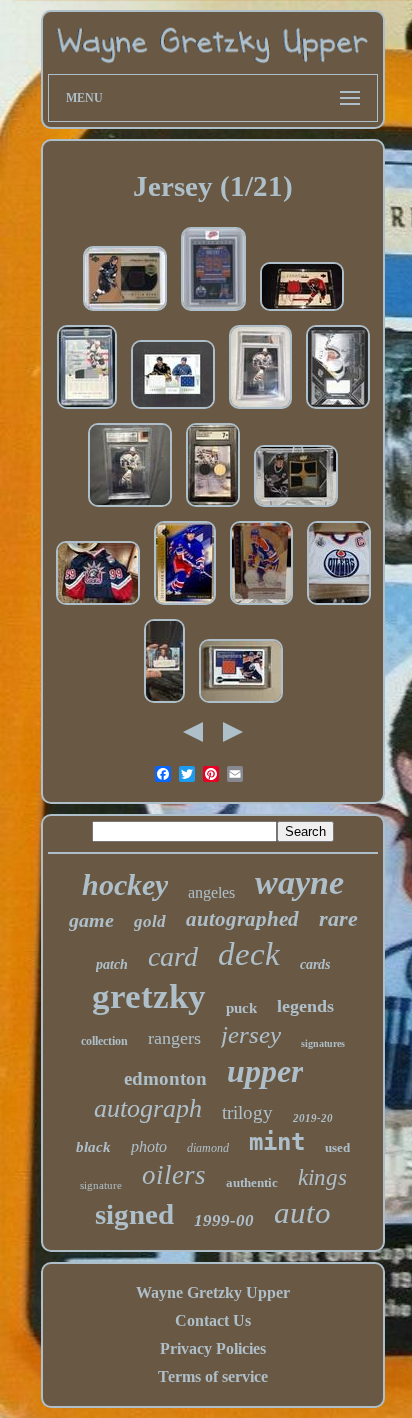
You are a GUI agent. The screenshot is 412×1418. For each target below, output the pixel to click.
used (337, 1147)
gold (150, 921)
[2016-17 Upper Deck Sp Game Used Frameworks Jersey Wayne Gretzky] (213, 310)
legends (305, 1006)
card (173, 956)
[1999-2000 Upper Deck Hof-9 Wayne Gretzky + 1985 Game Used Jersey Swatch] (130, 506)
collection (104, 1041)
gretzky (149, 996)
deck (249, 954)
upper (265, 1071)
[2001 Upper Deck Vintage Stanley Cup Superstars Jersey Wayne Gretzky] (241, 702)
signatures (323, 1043)
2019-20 (313, 1118)
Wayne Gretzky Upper (213, 1292)
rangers (174, 1038)
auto (302, 1212)
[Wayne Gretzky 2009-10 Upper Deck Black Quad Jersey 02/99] (296, 506)
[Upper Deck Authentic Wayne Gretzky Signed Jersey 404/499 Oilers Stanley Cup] (339, 604)
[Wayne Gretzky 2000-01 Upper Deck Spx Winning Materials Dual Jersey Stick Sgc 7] (213, 506)
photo (149, 1146)
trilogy (247, 1112)
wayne (299, 882)
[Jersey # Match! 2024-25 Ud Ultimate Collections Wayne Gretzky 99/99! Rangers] (185, 604)
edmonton (165, 1078)
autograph (148, 1108)
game (91, 920)
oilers (174, 1175)
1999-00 (224, 1220)
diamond (208, 1148)
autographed (242, 919)
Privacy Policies (213, 1348)
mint (277, 1142)
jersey (251, 1034)
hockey (125, 884)
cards (315, 964)
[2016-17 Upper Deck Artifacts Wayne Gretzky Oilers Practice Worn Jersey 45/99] (261, 604)
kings (322, 1177)
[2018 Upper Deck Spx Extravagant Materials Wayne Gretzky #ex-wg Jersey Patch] (338, 408)
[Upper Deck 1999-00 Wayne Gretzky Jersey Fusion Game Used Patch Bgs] (260, 408)
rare (338, 918)
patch (112, 964)
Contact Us (213, 1320)
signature (101, 1185)
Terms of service (213, 1376)
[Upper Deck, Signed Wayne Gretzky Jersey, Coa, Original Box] (98, 604)
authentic (252, 1182)
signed (134, 1214)
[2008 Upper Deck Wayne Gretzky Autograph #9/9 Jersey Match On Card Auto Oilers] (164, 702)
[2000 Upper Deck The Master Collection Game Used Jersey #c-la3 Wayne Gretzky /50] (87, 408)
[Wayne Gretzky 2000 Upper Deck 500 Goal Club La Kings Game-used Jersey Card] (125, 310)
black (93, 1147)
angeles (211, 892)
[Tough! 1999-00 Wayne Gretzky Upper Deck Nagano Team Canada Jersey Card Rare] (302, 310)
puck (241, 1008)
